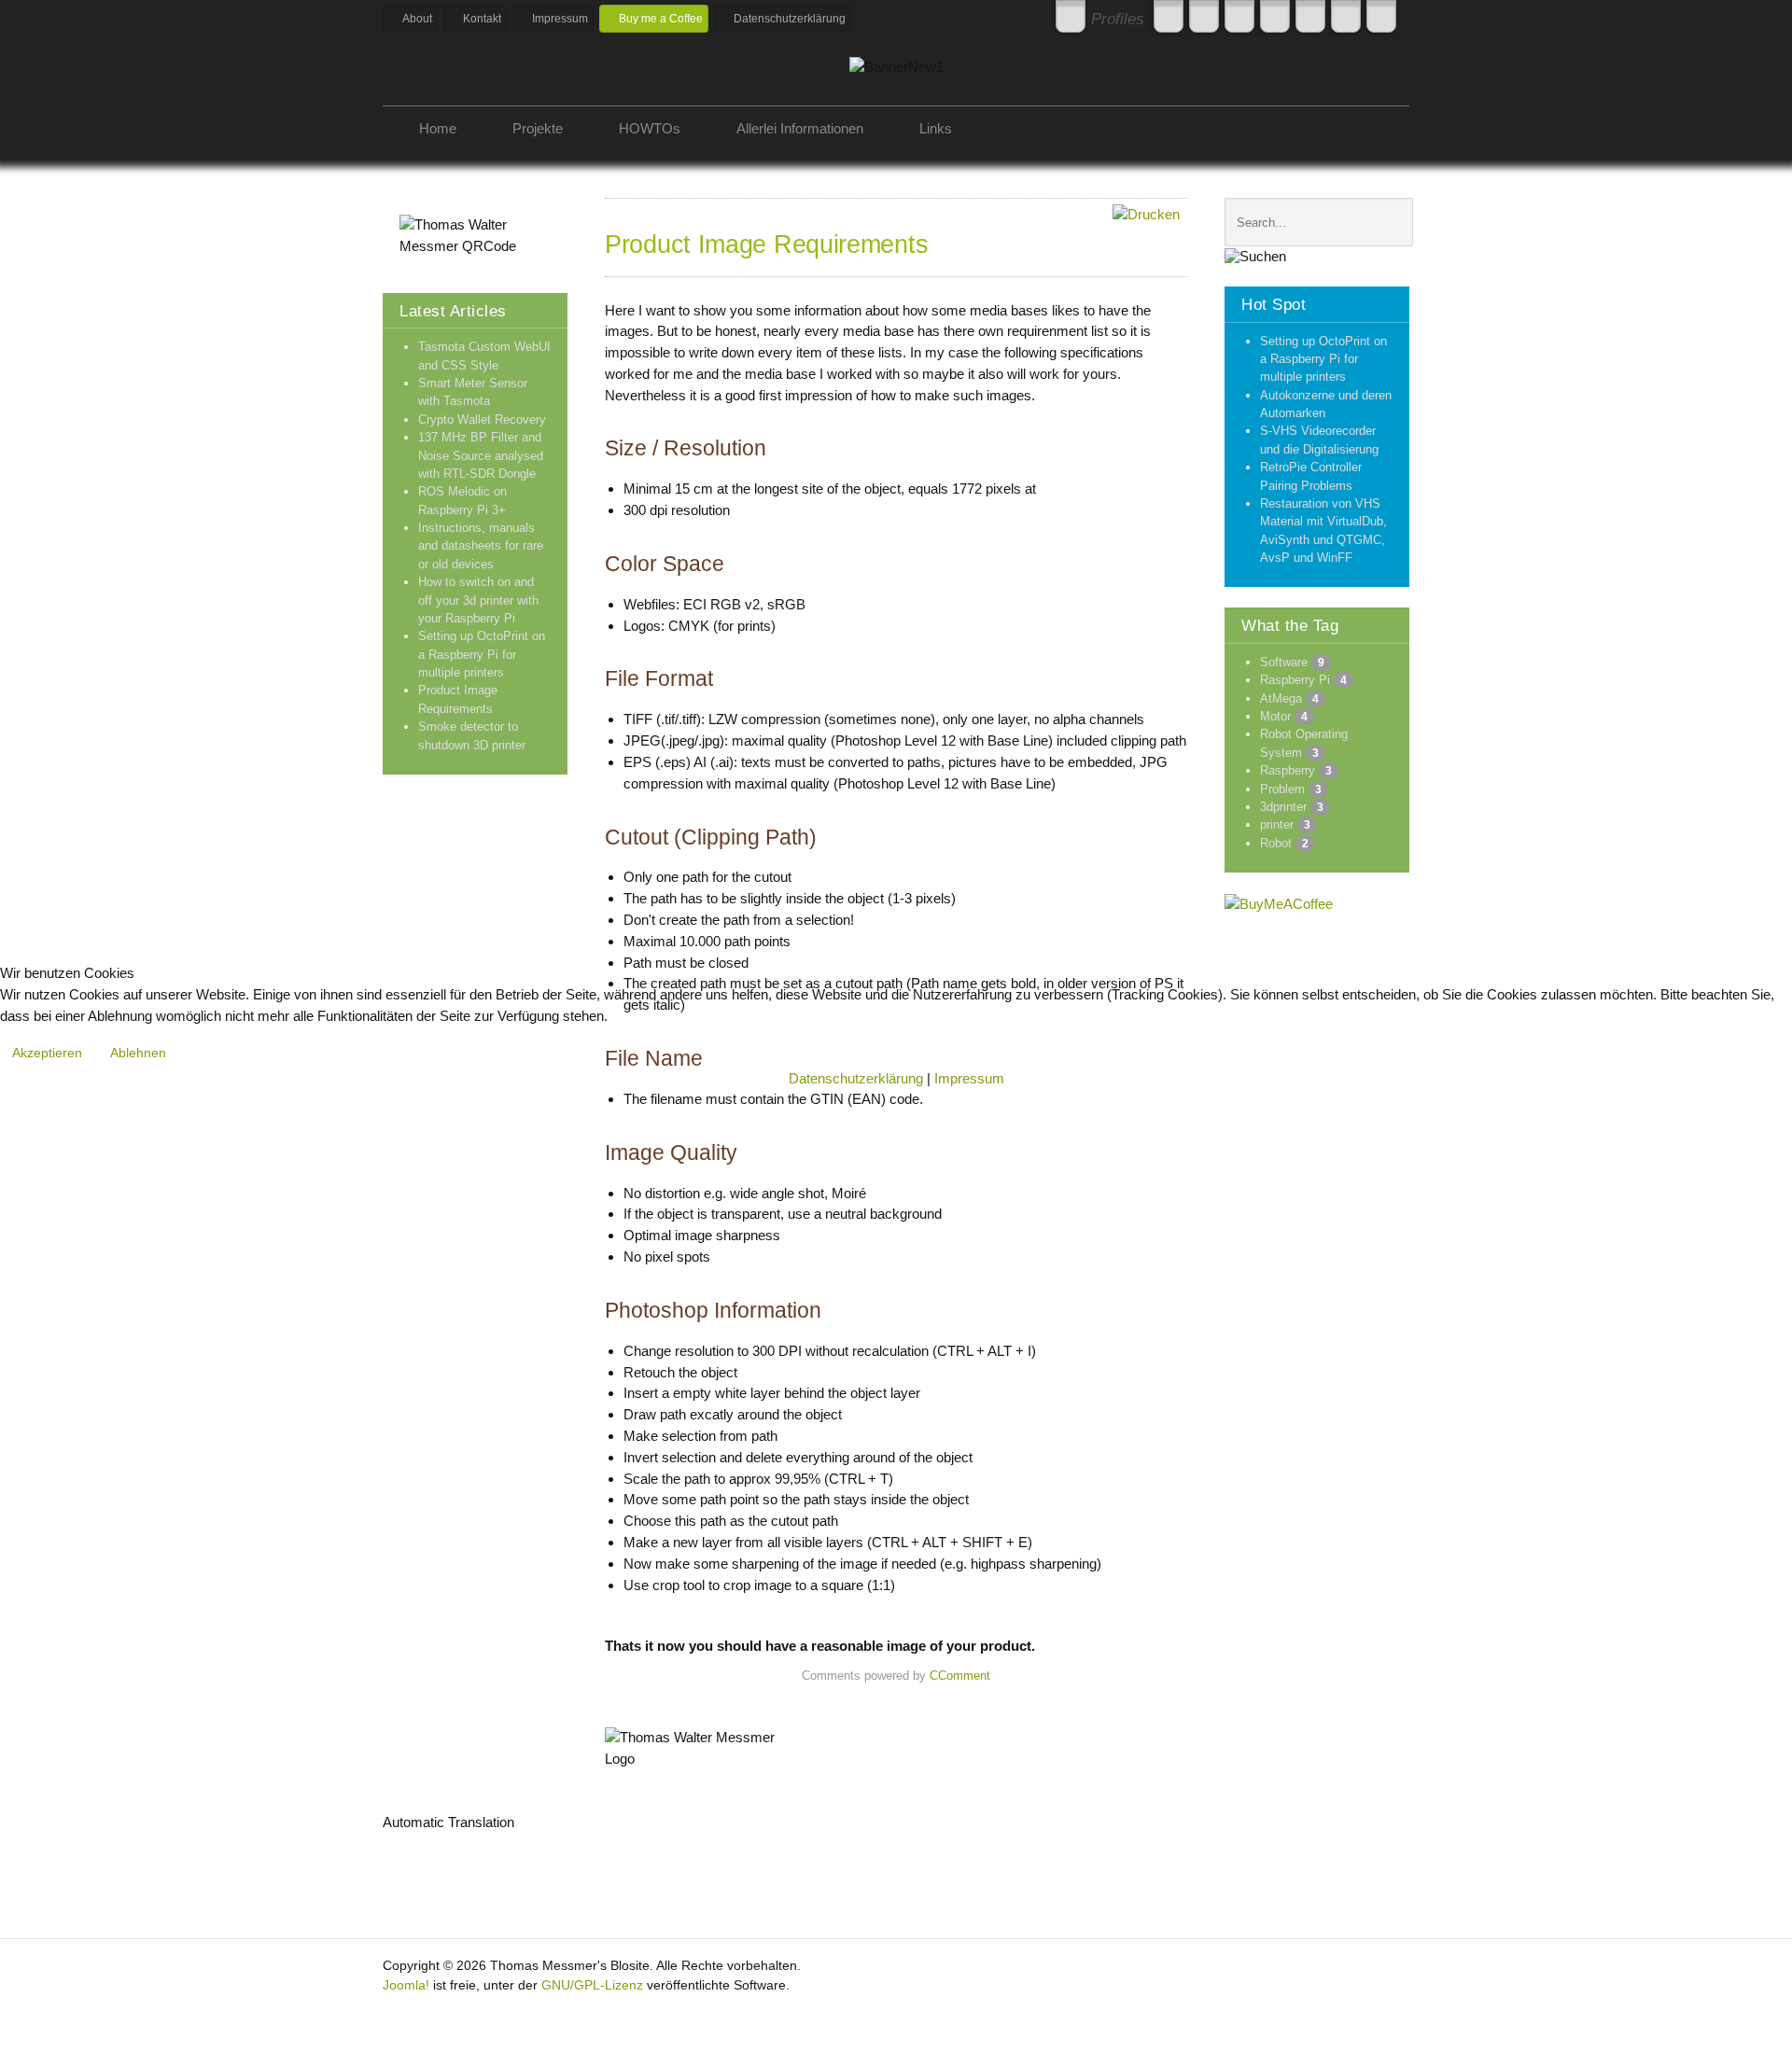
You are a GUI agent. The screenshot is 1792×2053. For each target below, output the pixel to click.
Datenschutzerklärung (856, 1078)
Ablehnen (138, 1053)
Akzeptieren (47, 1053)
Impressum (969, 1078)
